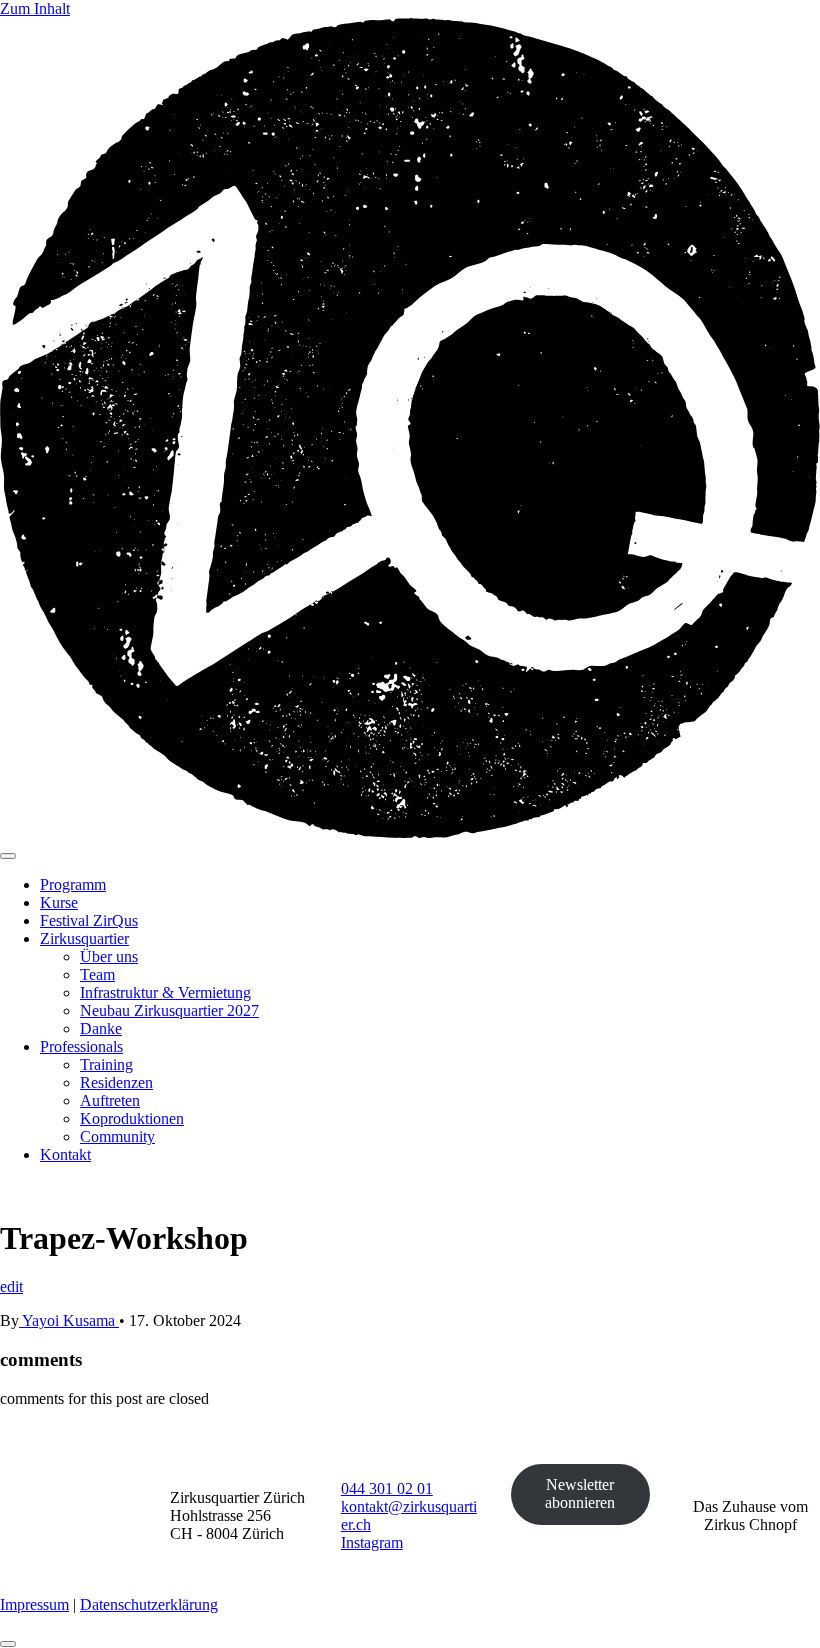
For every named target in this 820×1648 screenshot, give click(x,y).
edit (11, 1286)
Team (97, 974)
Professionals (81, 1046)
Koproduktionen (132, 1118)
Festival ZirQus (89, 920)
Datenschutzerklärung (149, 1604)
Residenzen (116, 1082)
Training (106, 1064)
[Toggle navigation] (8, 856)
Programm (73, 884)
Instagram (372, 1542)
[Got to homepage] (410, 832)
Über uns (109, 956)
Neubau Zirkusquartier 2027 (169, 1010)
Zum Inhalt (35, 8)
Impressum (34, 1604)
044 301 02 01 (387, 1488)
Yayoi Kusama (69, 1320)
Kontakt (65, 1154)
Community (117, 1136)
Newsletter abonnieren (580, 1493)
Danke (101, 1028)
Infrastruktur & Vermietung (165, 992)
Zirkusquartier (84, 938)
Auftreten (110, 1100)
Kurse (59, 902)
